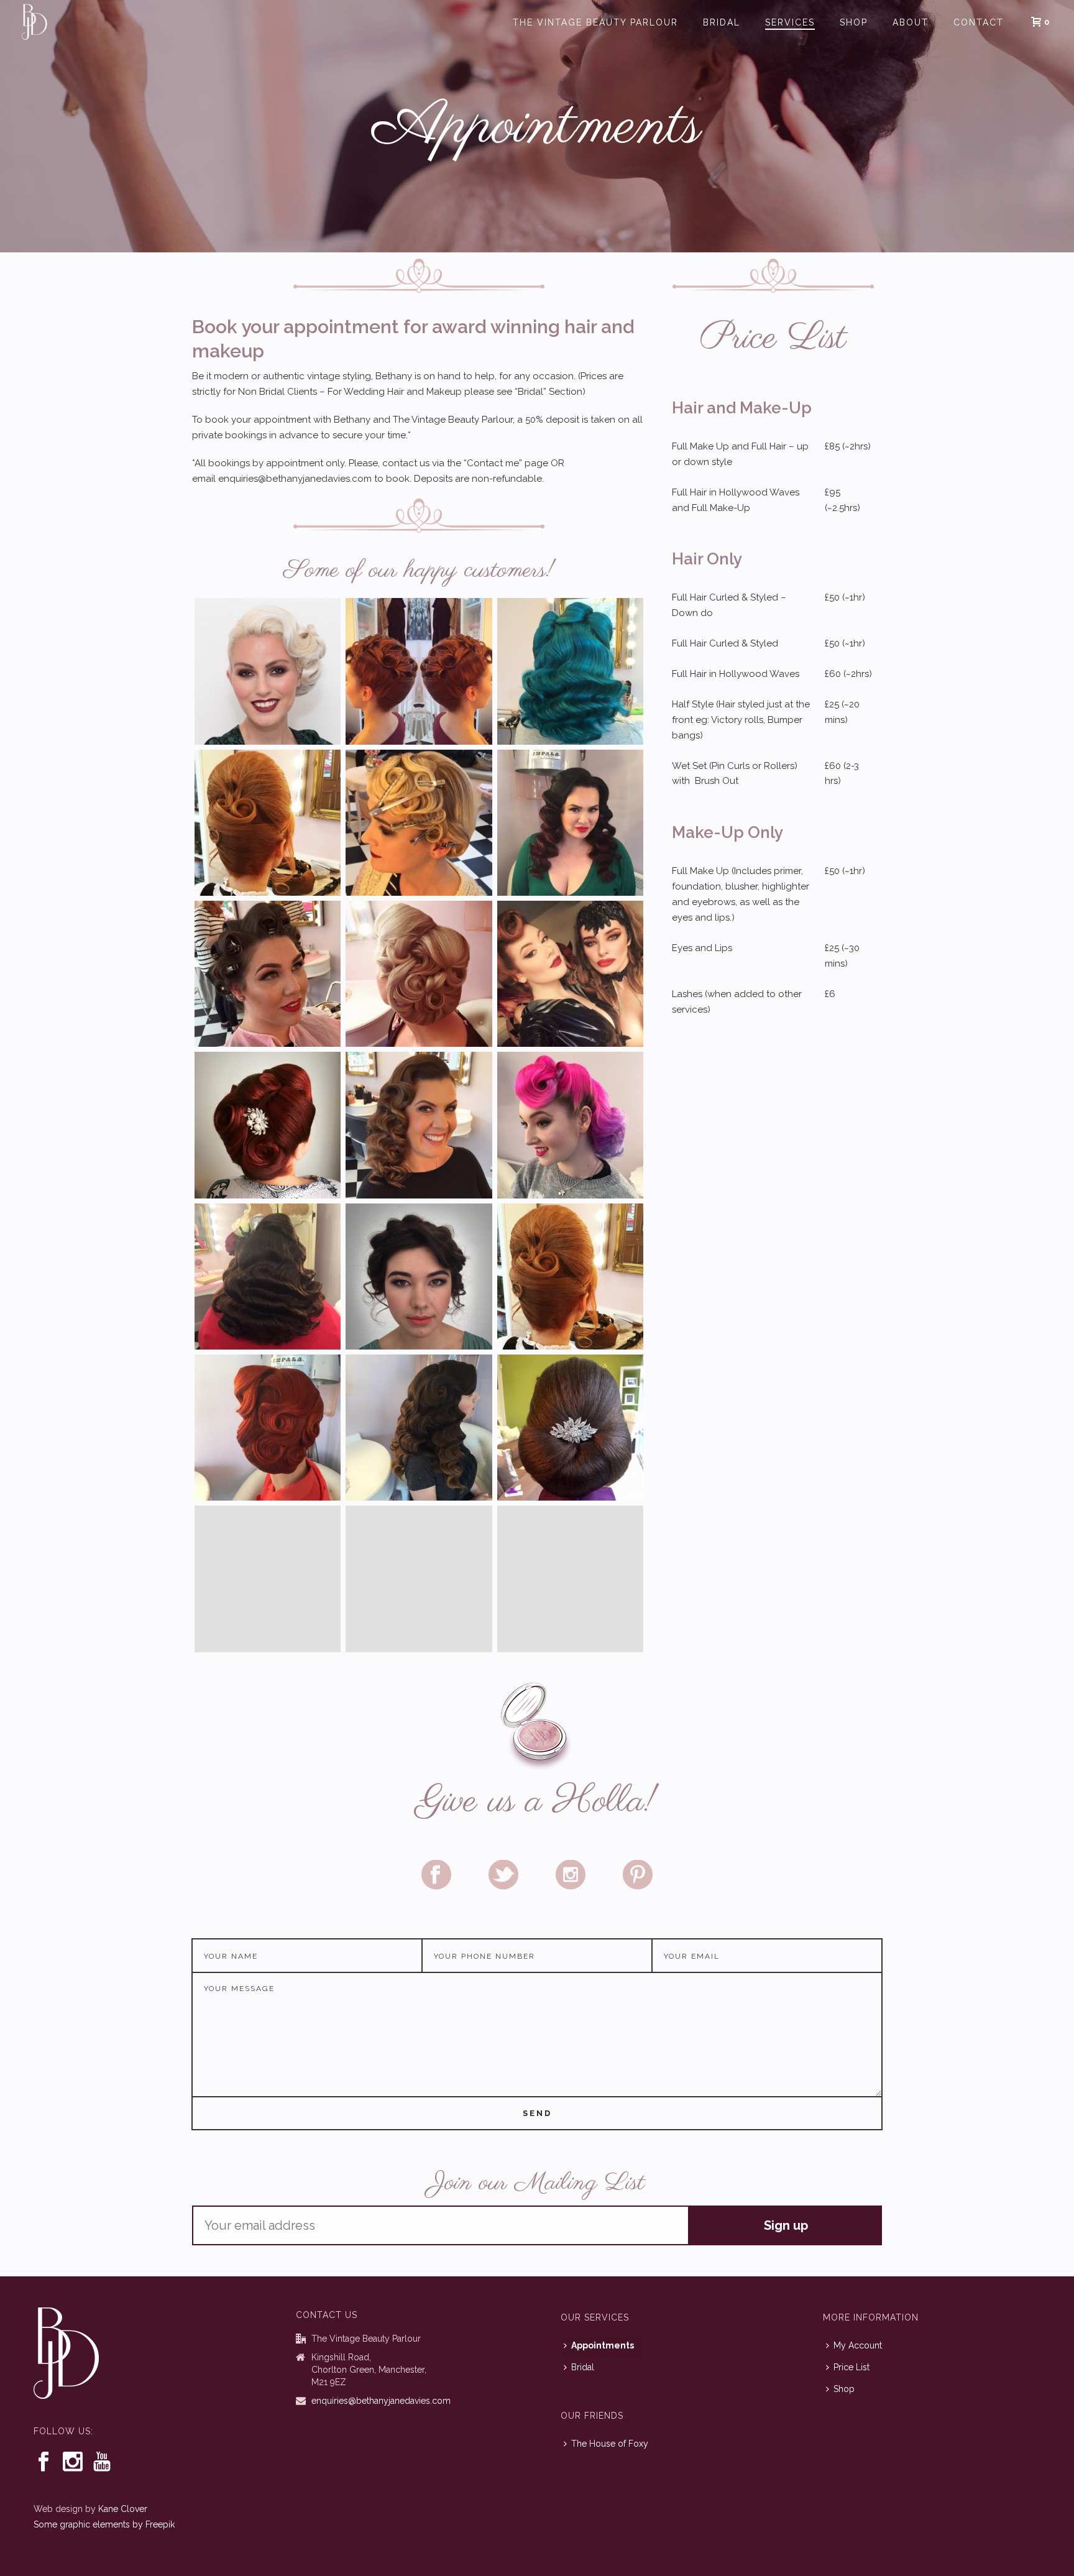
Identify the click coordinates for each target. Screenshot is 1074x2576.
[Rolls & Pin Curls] (268, 1125)
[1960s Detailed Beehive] (268, 823)
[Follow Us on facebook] (44, 2462)
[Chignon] (570, 1428)
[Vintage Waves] (419, 1579)
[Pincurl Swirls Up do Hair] (419, 974)
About (911, 22)
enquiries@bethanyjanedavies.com (381, 2401)
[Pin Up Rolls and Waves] (570, 671)
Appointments (603, 2345)
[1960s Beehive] (570, 1276)
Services (790, 22)
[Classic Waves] (268, 1276)
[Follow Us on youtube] (102, 2462)
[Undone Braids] (419, 1276)
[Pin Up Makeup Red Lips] (268, 974)
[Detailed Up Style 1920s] (419, 823)
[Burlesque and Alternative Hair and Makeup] (570, 974)
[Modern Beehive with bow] (570, 1579)
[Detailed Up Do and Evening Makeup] (268, 671)
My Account (858, 2345)
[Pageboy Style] (268, 1579)
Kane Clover (123, 2509)
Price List (851, 2367)
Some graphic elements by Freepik (104, 2524)
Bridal (722, 22)
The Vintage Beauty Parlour (595, 22)
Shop (854, 22)
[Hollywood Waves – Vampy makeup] (570, 823)
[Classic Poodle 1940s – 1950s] (419, 671)
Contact (979, 22)
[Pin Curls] (268, 1428)
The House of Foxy (610, 2444)
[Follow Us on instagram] (73, 2462)
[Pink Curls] (570, 1125)
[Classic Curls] (419, 1125)
